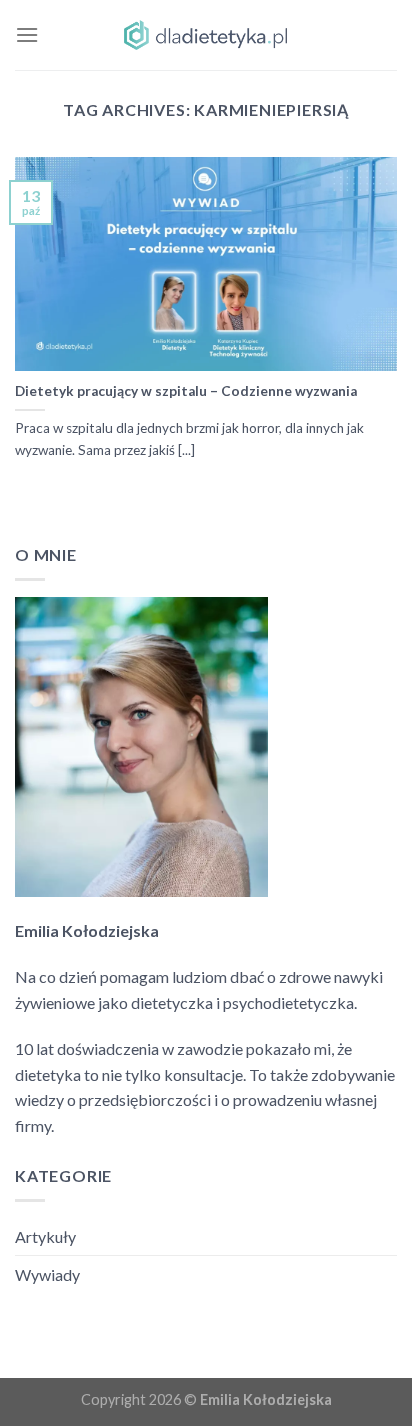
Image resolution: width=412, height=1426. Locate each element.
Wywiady (47, 1274)
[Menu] (27, 34)
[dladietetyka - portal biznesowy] (206, 35)
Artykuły (45, 1236)
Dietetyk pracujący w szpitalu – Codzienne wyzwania (186, 391)
